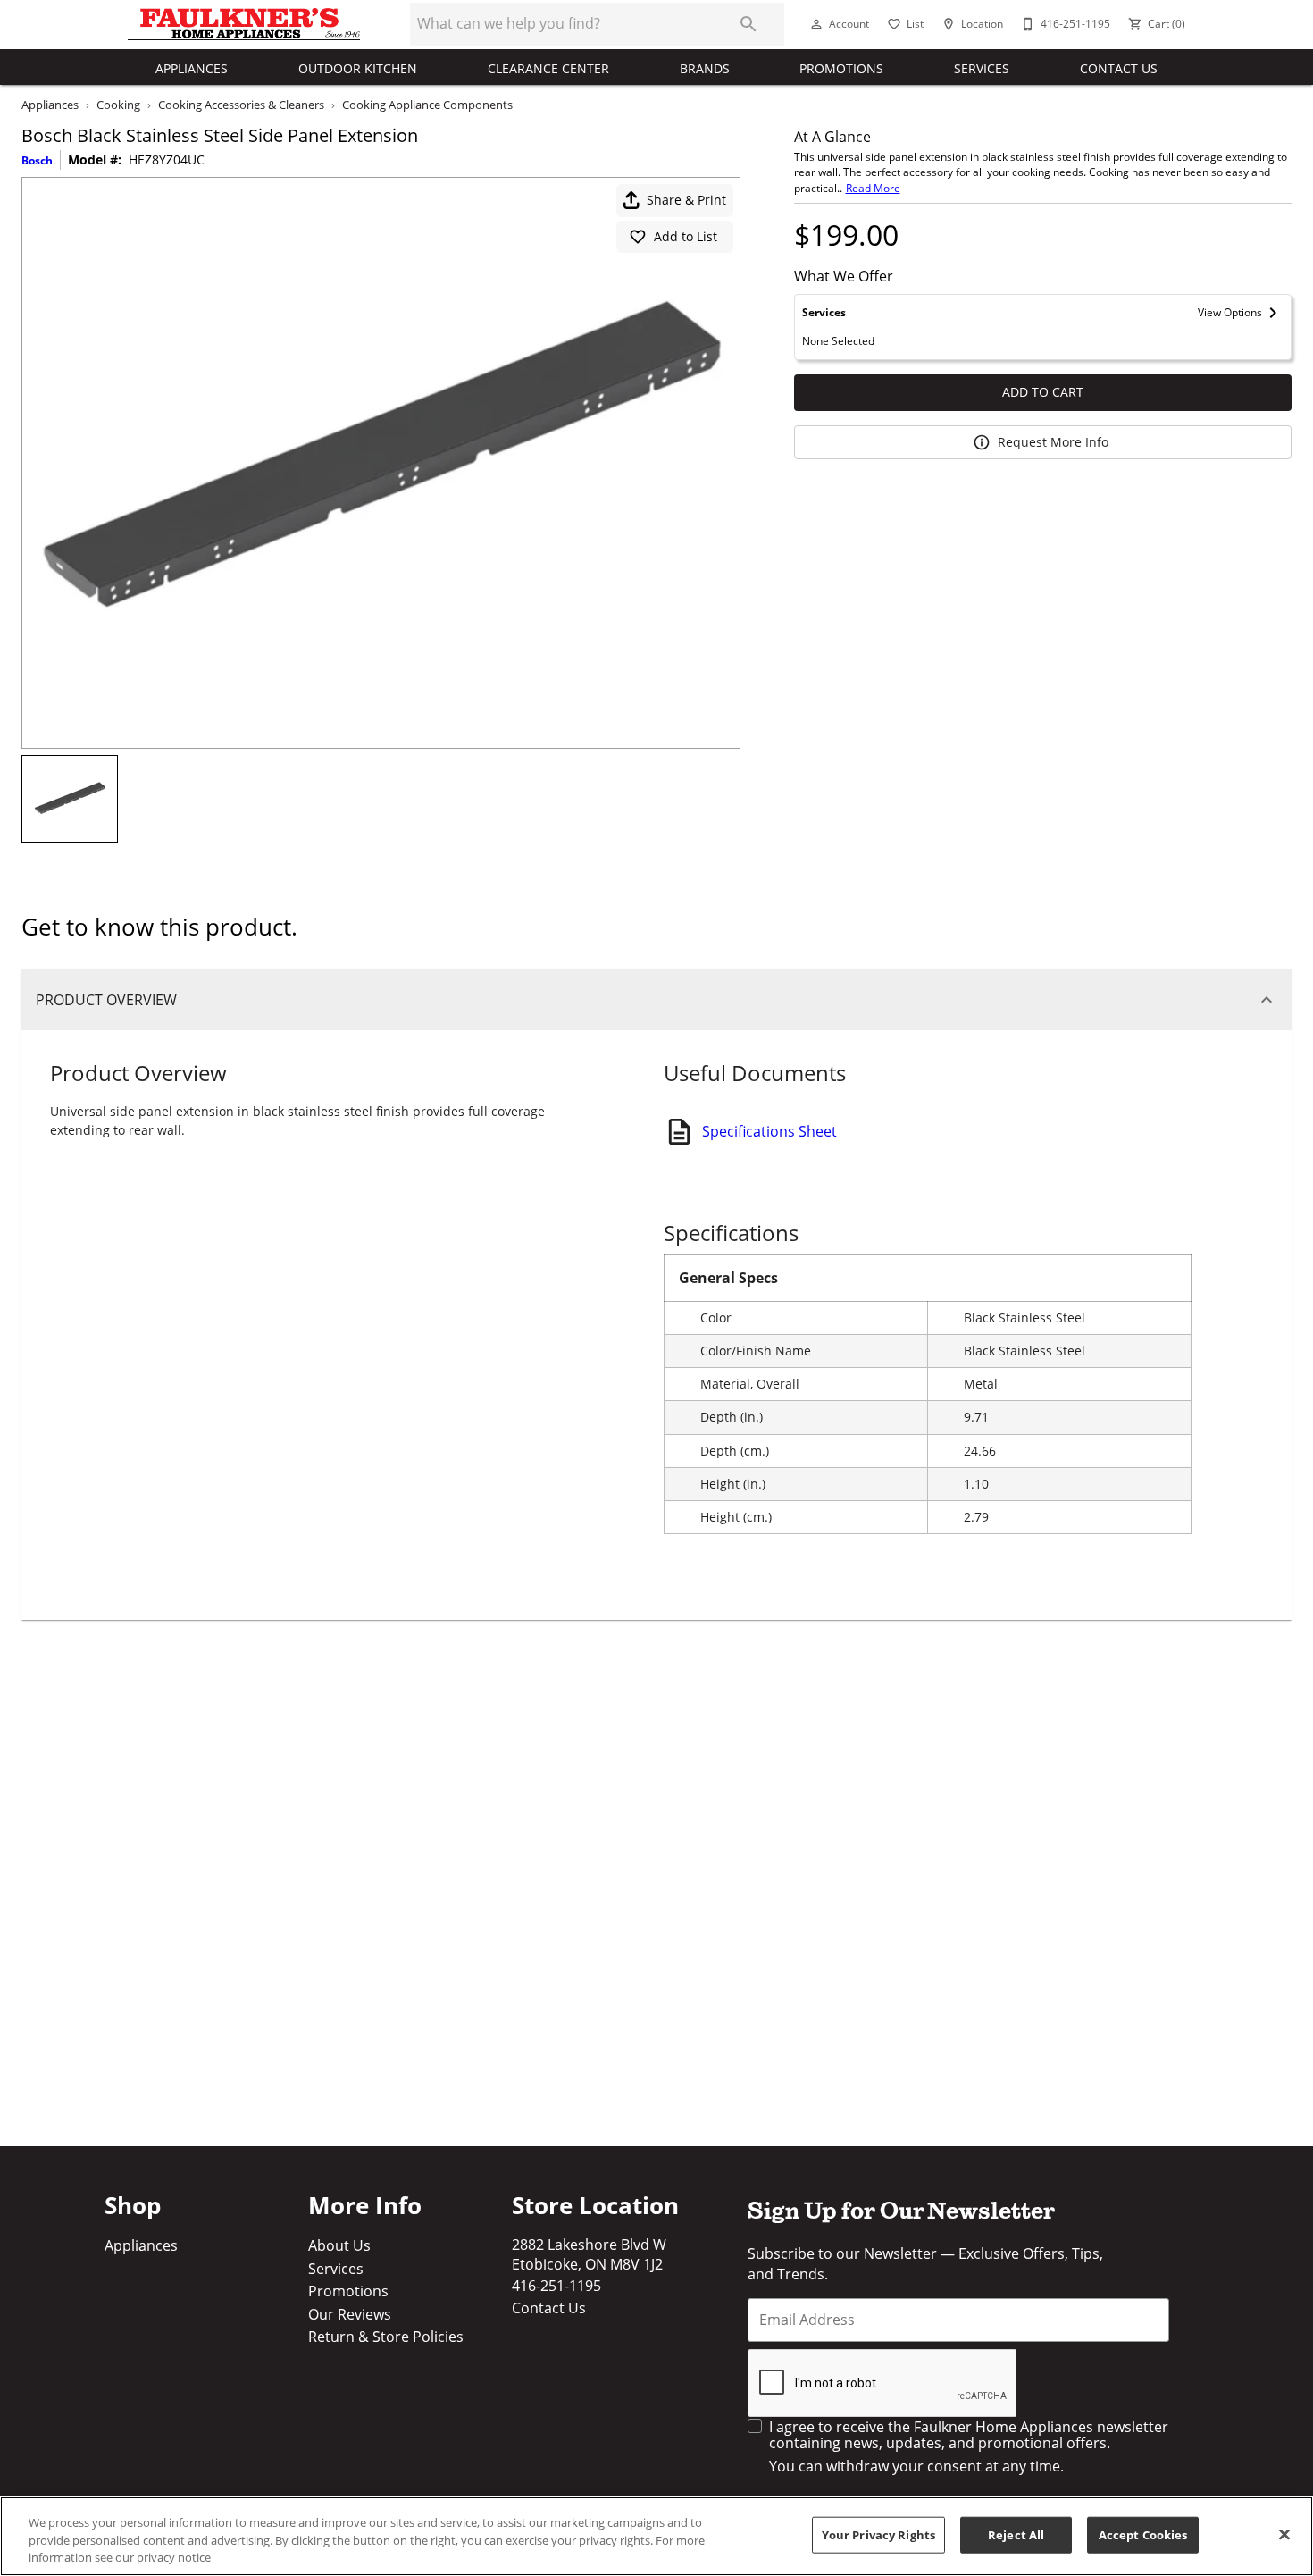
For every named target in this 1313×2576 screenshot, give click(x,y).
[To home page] (244, 24)
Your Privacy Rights (878, 2534)
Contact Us (1119, 68)
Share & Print (686, 200)
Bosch (37, 160)
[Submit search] (748, 24)
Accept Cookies (1143, 2534)
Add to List (686, 236)
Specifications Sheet (769, 1131)
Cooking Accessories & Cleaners (241, 105)
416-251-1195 (556, 2286)
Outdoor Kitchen (358, 68)
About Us (339, 2245)
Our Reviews (350, 2314)
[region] (656, 2536)
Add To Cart (1043, 392)
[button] (816, 24)
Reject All (1016, 2534)
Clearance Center (548, 68)
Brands (705, 68)
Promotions (841, 68)
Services (982, 68)
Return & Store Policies (386, 2337)
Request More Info (1053, 442)
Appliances (192, 68)
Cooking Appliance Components (427, 105)
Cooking (118, 105)
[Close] (1284, 2534)
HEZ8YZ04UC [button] (167, 160)
